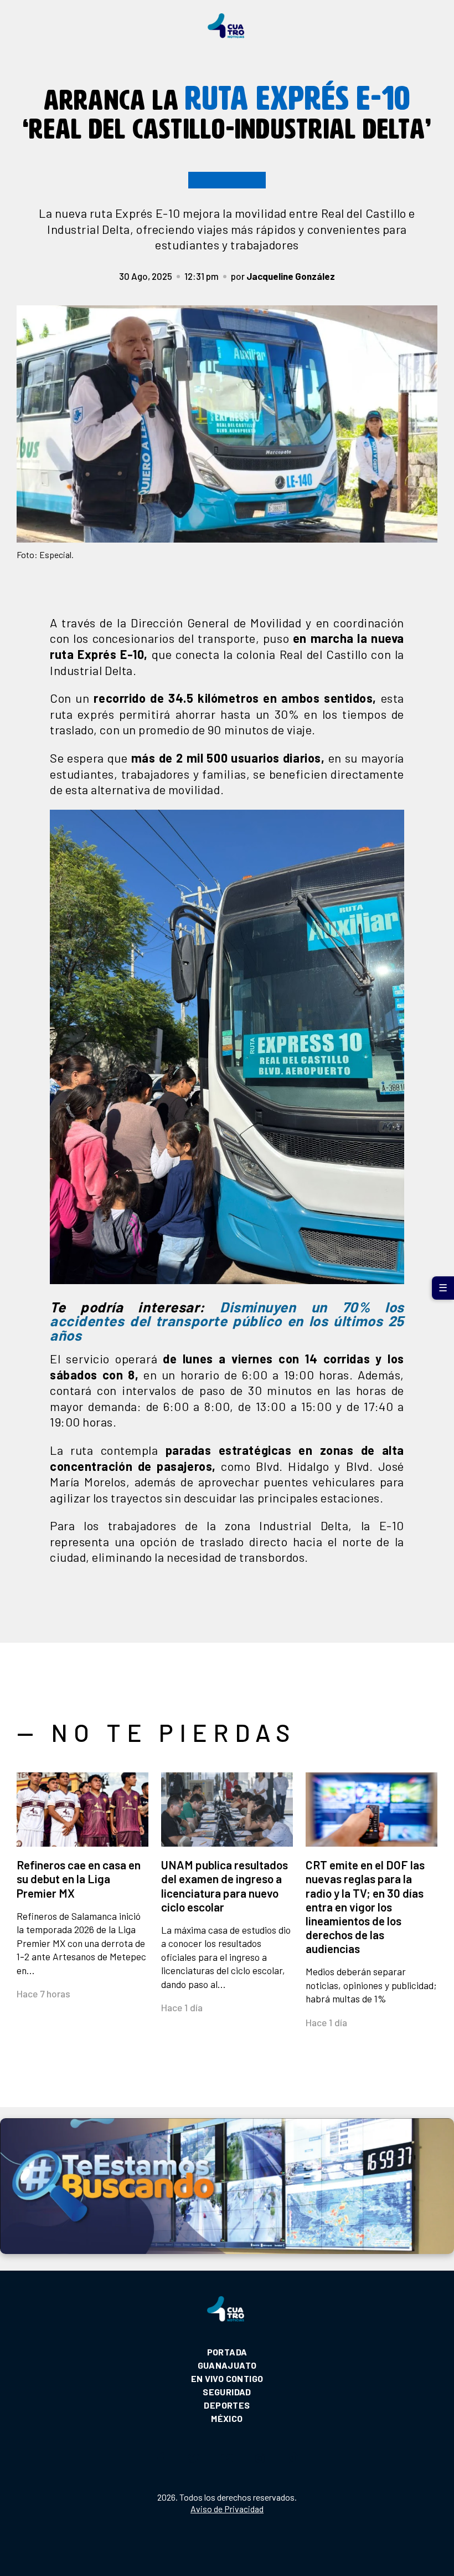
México (227, 2418)
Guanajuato (227, 2365)
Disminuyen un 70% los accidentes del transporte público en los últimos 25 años (227, 1321)
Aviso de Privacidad (227, 2509)
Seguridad (227, 2392)
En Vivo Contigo (227, 2378)
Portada (227, 2352)
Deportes (227, 2405)
